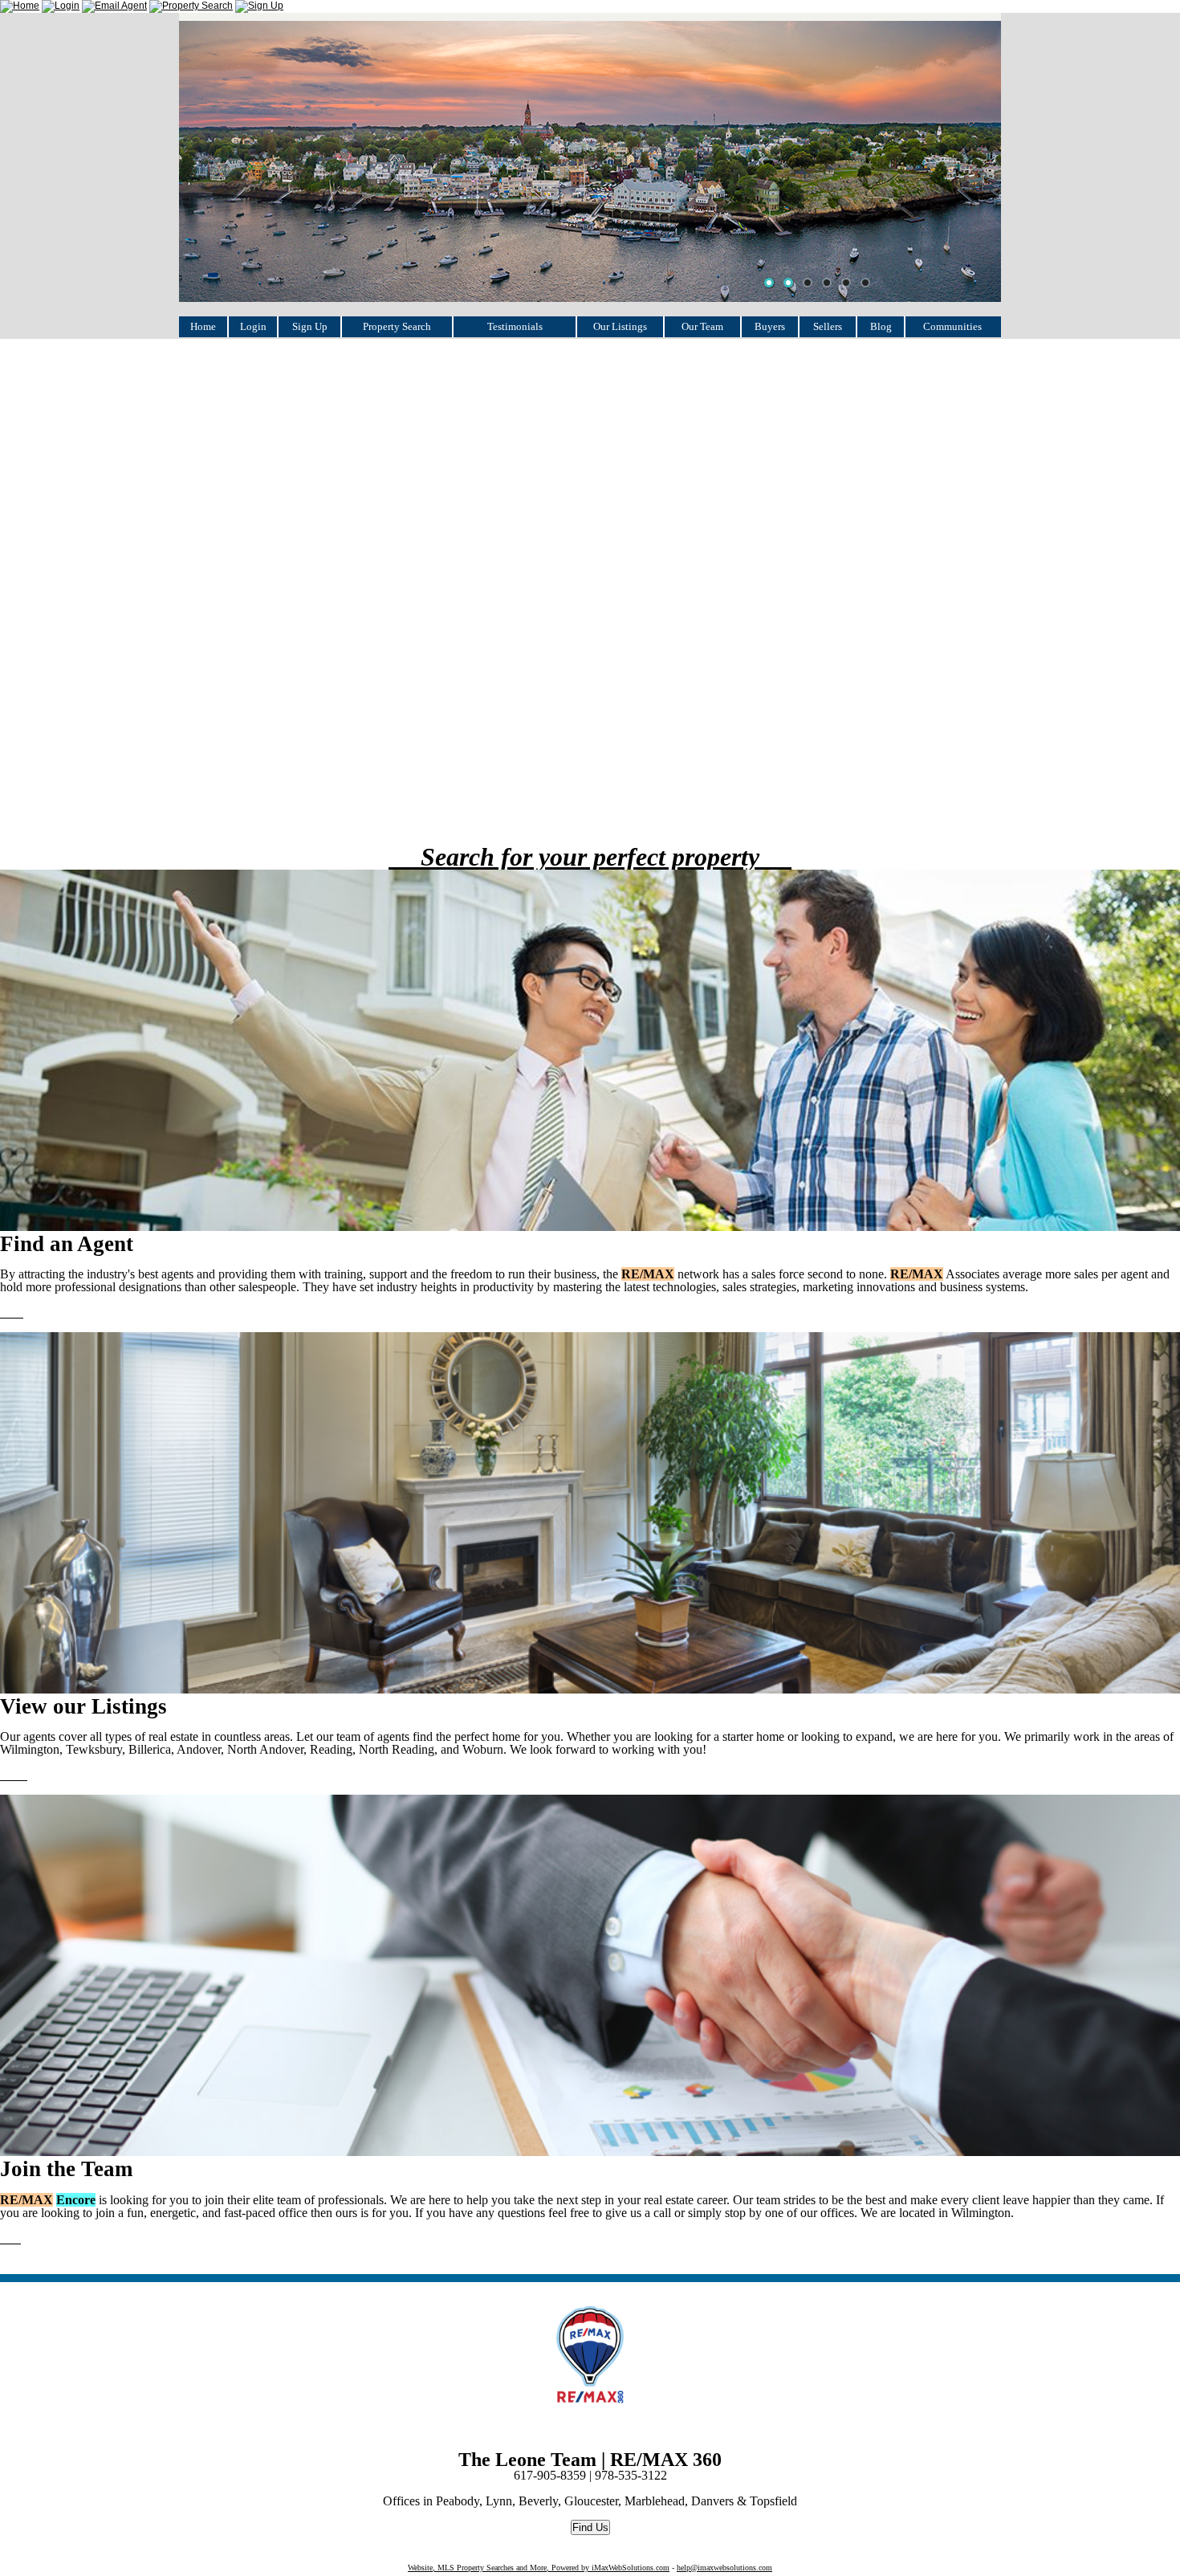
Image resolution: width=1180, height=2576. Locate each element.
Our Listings (620, 326)
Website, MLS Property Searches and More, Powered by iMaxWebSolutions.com (539, 2568)
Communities (952, 326)
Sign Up (310, 326)
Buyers (770, 326)
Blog (881, 326)
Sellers (828, 326)
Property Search (397, 326)
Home (203, 326)
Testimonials (515, 326)
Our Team (702, 326)
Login (253, 326)
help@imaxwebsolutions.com (724, 2568)
